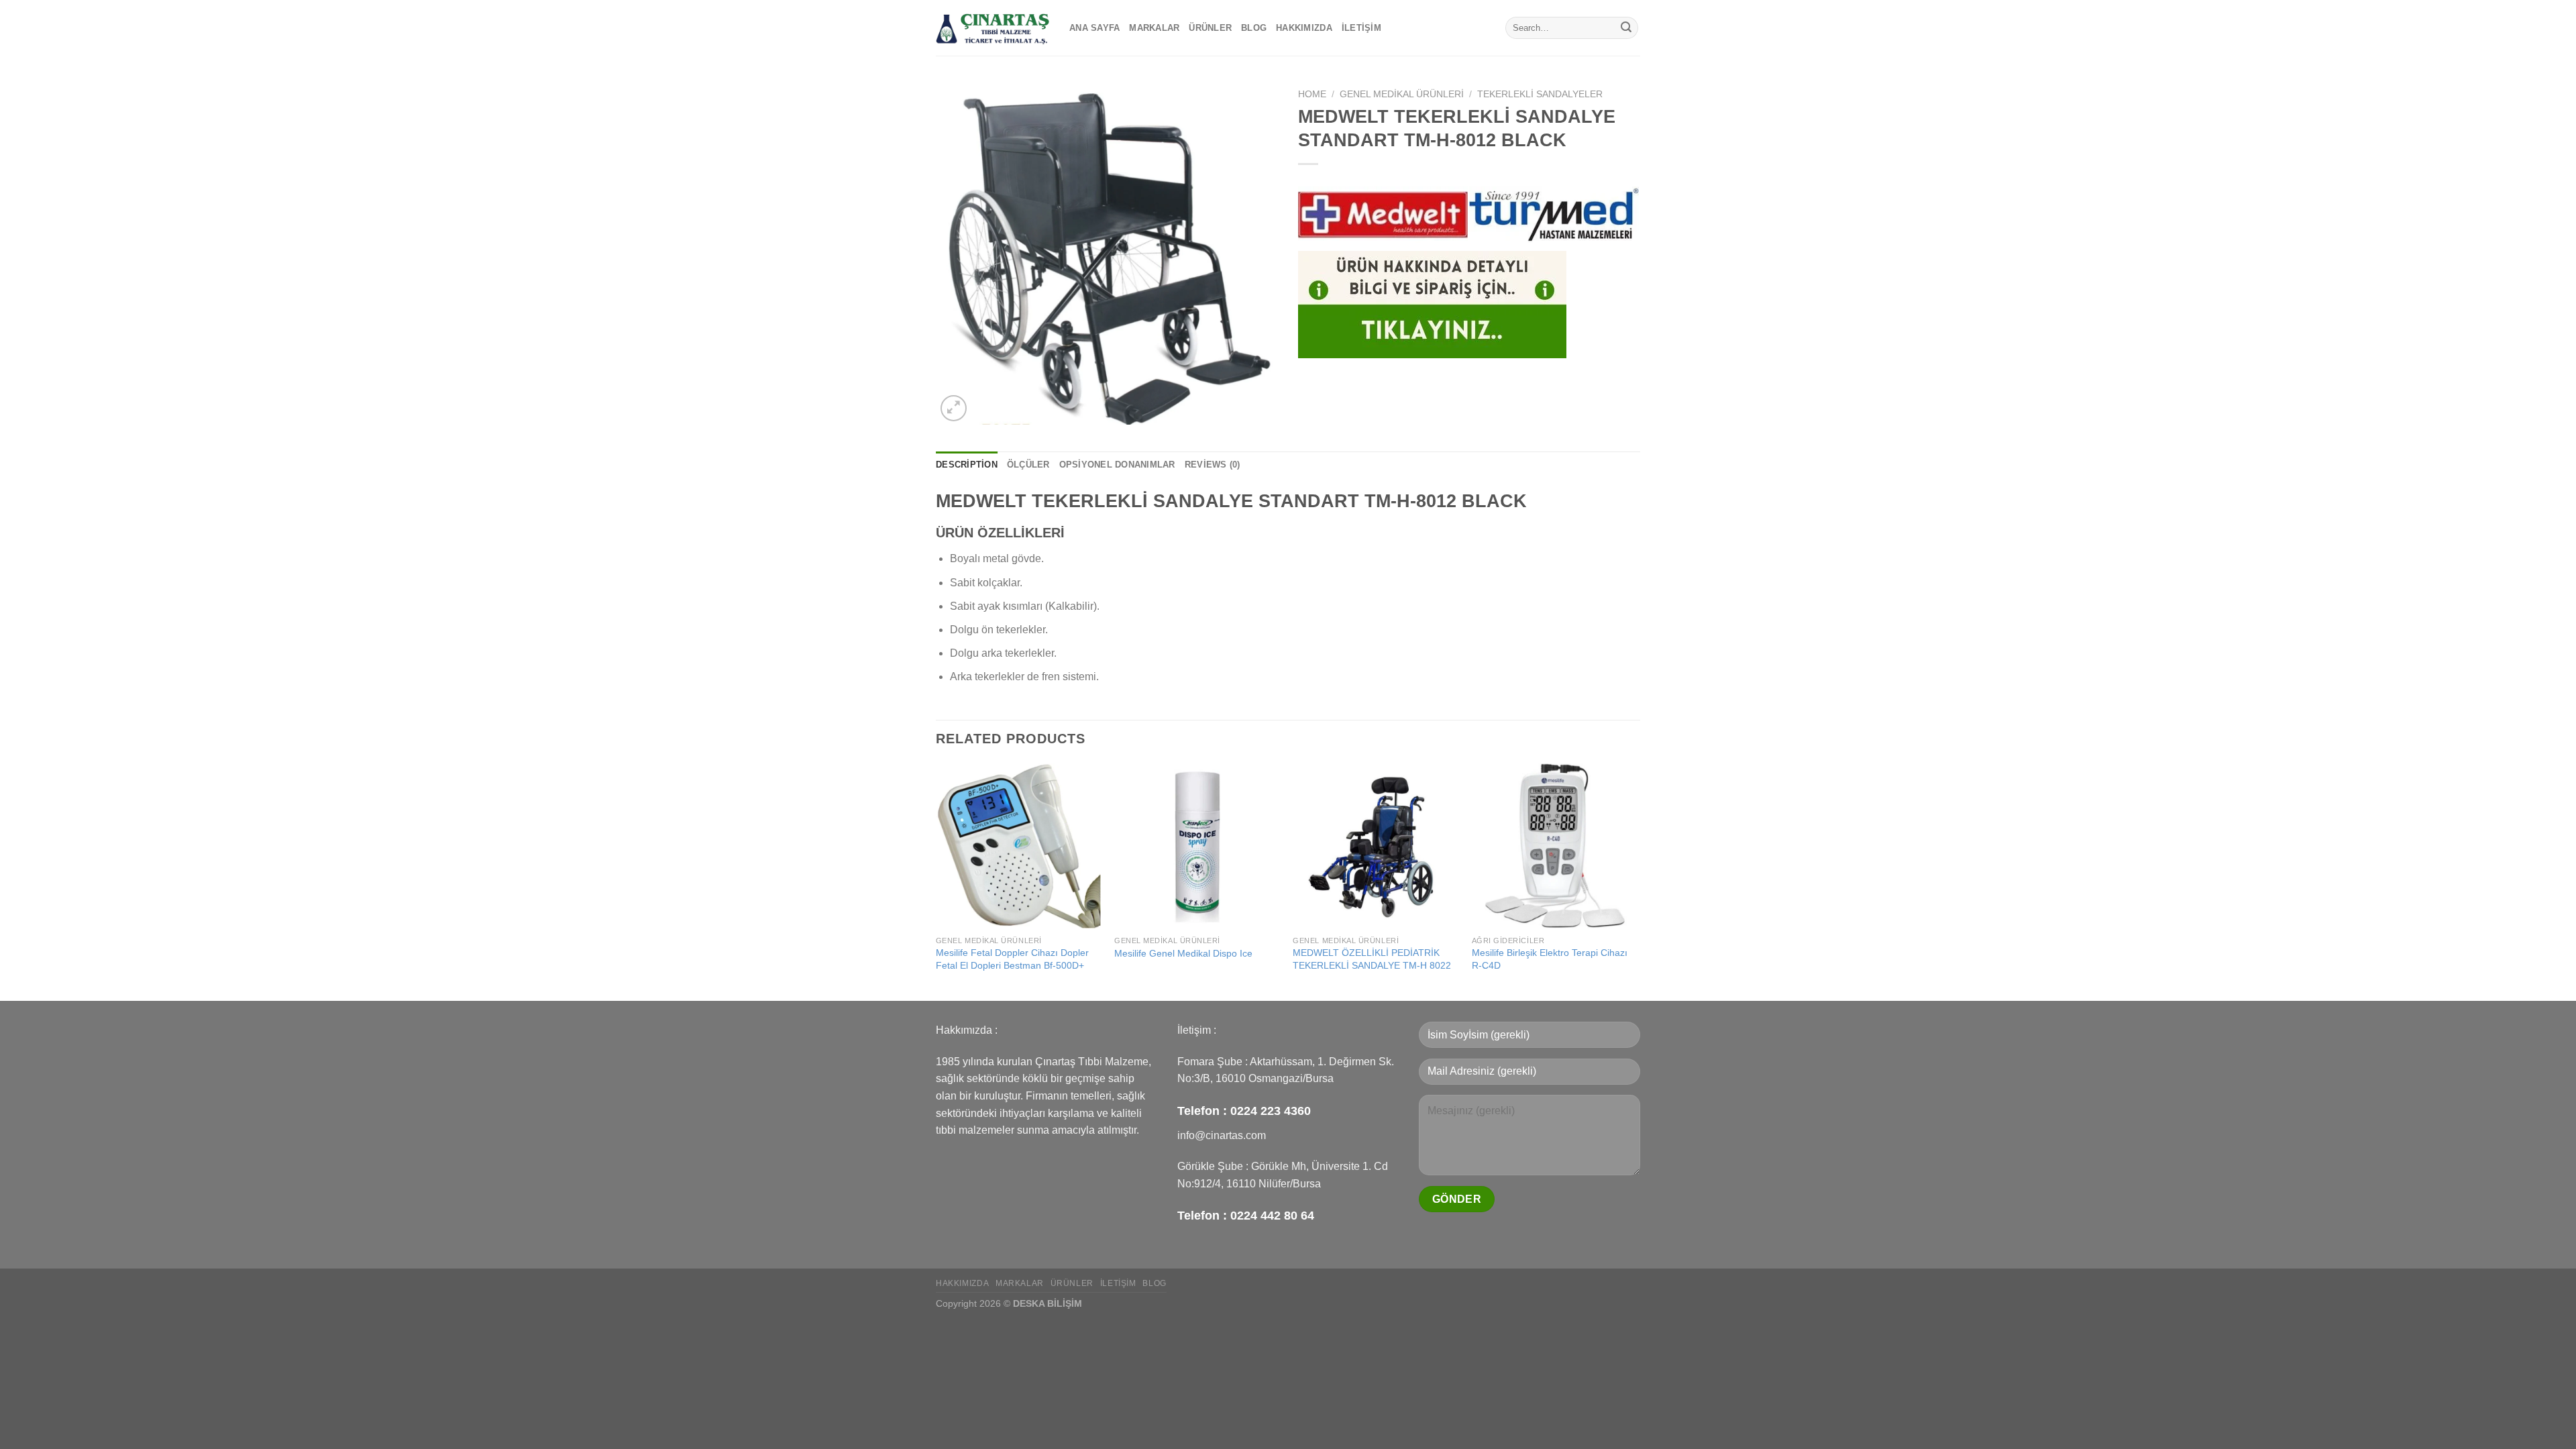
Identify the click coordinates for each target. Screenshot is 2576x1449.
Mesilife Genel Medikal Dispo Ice (1183, 953)
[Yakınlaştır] (954, 408)
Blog (1254, 28)
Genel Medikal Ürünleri (1402, 94)
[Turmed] (1554, 215)
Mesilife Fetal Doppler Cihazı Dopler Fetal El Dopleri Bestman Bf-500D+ (1012, 959)
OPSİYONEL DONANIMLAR (1117, 465)
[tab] (967, 465)
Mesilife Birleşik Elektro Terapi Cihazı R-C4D (1550, 959)
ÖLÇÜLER (1028, 465)
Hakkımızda (1304, 28)
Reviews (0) (1213, 465)
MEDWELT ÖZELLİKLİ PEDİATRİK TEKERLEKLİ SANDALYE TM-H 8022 (1372, 959)
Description (967, 465)
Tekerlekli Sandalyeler (1540, 94)
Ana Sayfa (1094, 28)
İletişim (1361, 28)
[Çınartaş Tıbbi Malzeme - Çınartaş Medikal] (992, 28)
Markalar (1154, 28)
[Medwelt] (1383, 215)
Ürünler (1210, 28)
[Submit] (1626, 28)
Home (1312, 94)
